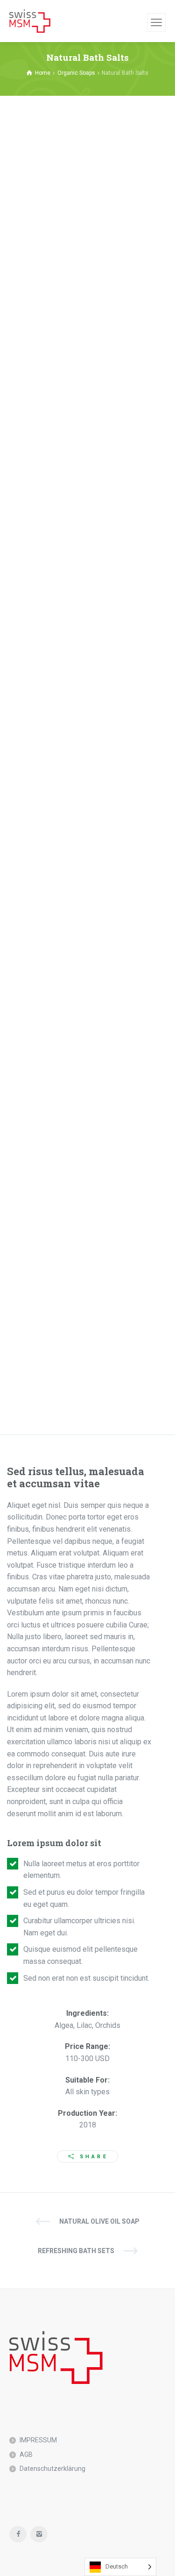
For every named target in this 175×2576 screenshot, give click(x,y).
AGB (26, 2455)
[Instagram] (39, 2534)
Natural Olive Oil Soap (99, 2221)
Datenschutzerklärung (52, 2469)
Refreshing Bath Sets (76, 2251)
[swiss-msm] (30, 21)
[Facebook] (18, 2534)
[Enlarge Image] (87, 204)
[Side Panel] (156, 22)
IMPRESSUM (38, 2440)
